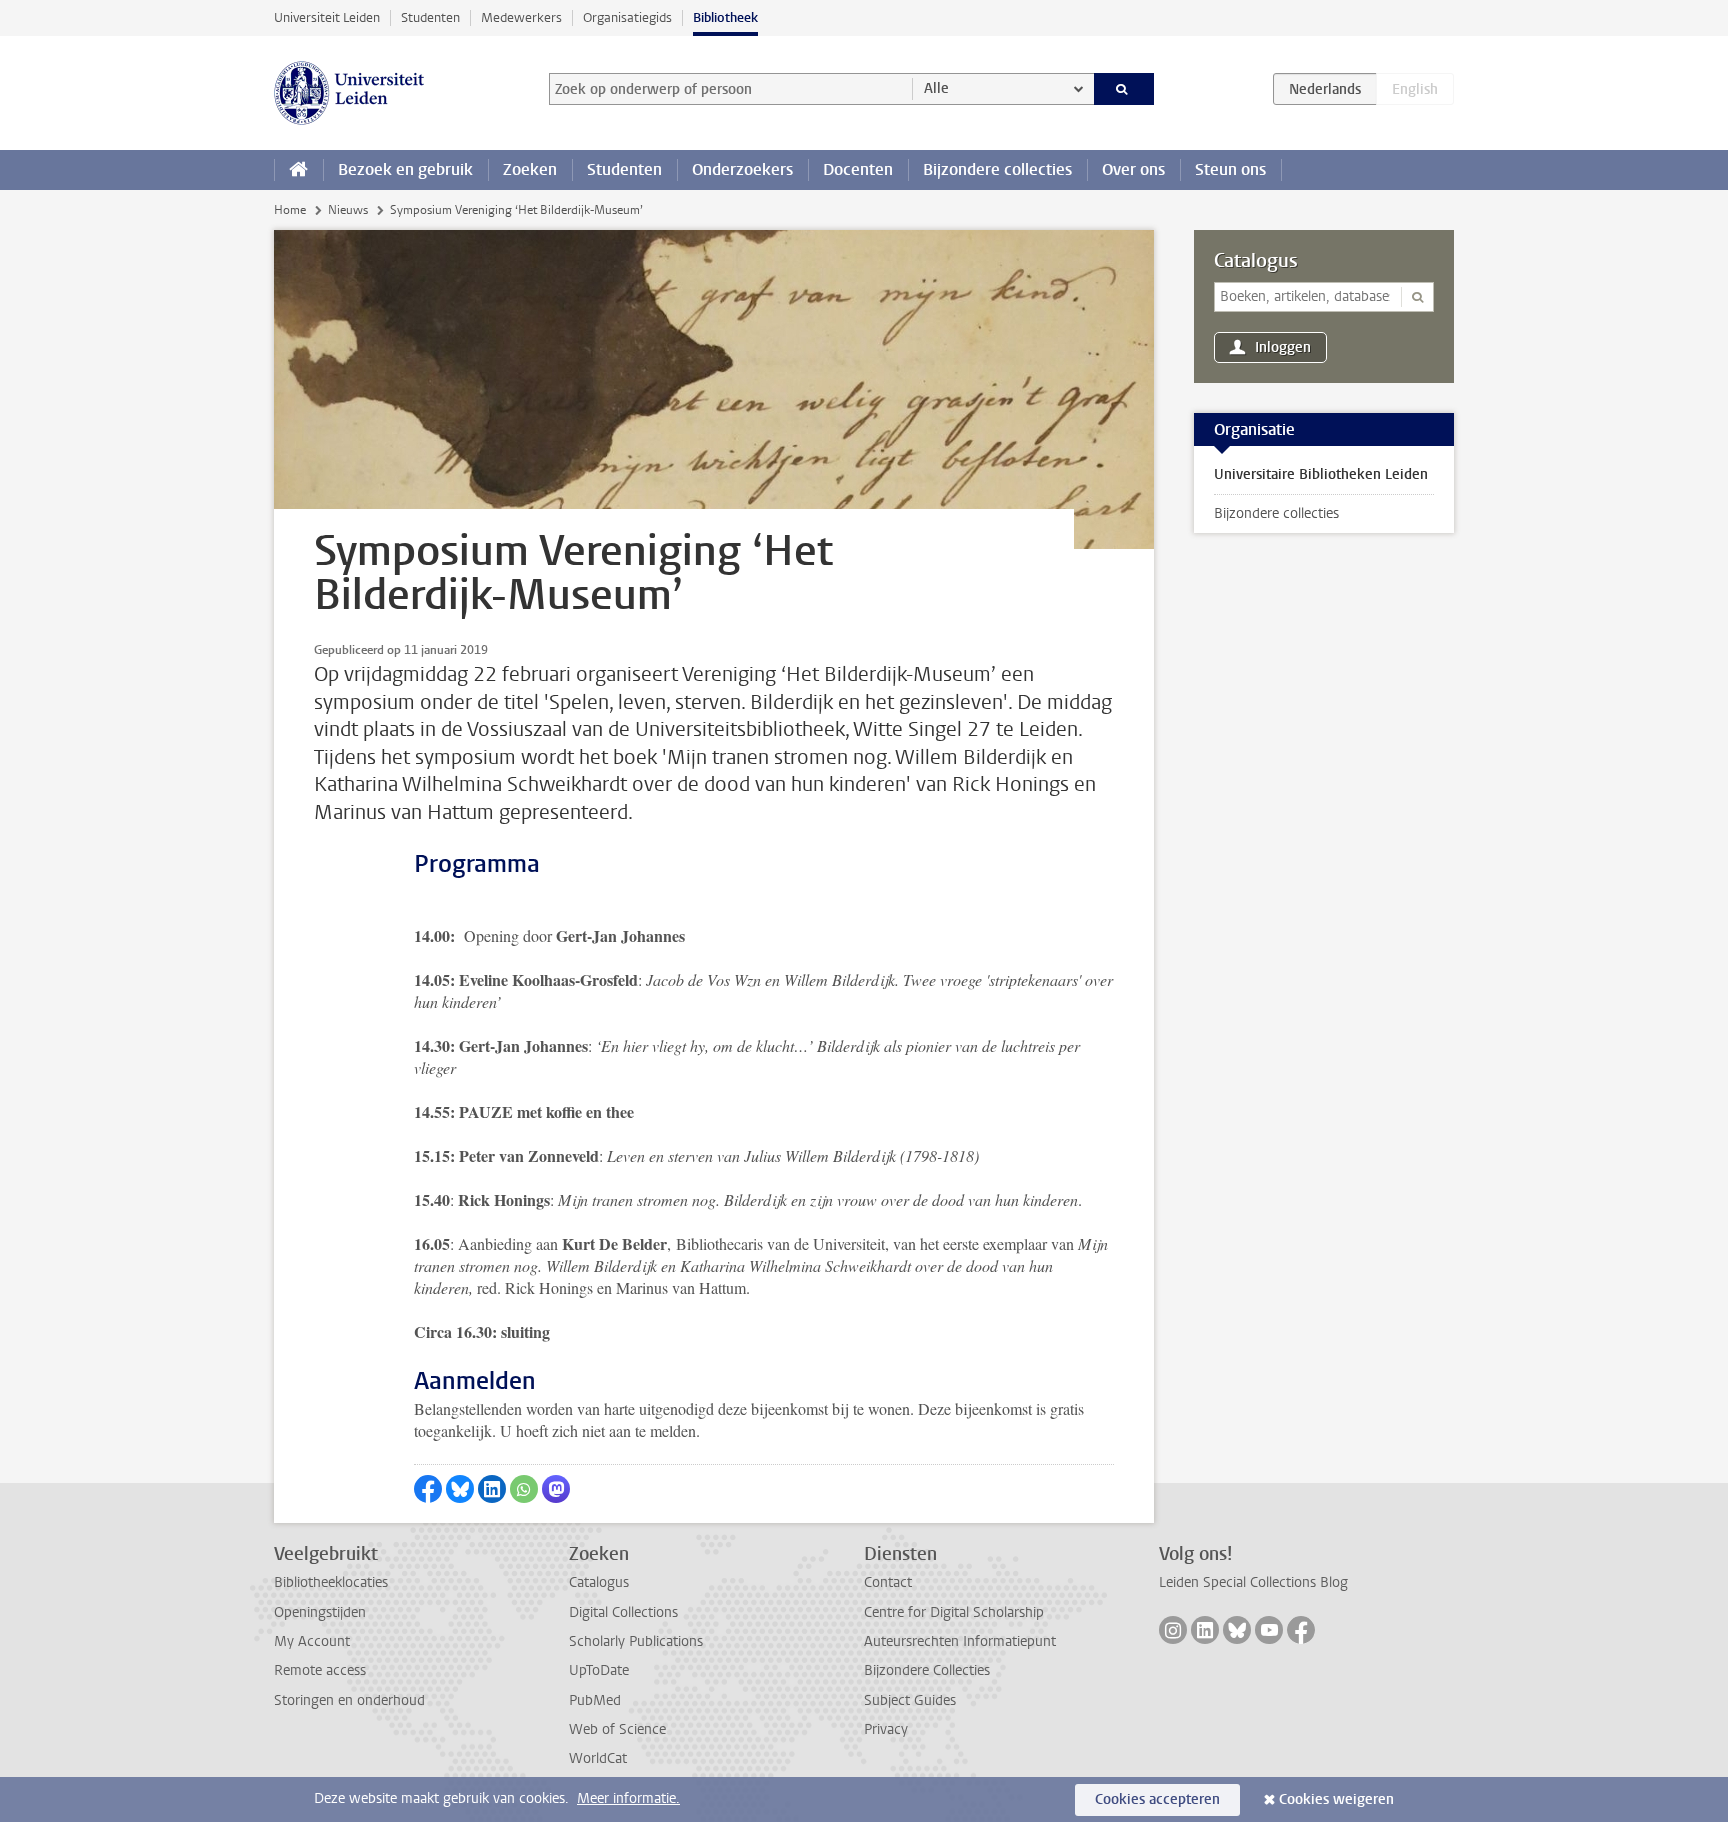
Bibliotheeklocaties (331, 1582)
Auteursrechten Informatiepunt (960, 1641)
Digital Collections (623, 1612)
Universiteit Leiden (327, 17)
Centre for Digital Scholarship (954, 1612)
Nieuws (348, 210)
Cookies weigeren (1336, 1799)
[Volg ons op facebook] (1301, 1630)
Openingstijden (320, 1612)
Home (290, 210)
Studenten (430, 17)
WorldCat (598, 1758)
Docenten (858, 169)
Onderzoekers (742, 169)
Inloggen (1283, 347)
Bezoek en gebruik (405, 169)
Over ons (1133, 169)
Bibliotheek (725, 17)
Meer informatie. (628, 1798)
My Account (312, 1641)
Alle (936, 88)
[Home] (298, 170)
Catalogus (1256, 261)
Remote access (320, 1670)
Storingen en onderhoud (349, 1700)
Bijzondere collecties (997, 169)
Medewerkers (521, 17)
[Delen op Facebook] (428, 1489)
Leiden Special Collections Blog (1253, 1582)
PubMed (595, 1700)
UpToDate (599, 1670)
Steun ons (1230, 169)
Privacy (886, 1729)
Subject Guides (910, 1700)
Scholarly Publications (636, 1641)
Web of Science (617, 1729)
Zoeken (530, 169)
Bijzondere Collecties (927, 1670)
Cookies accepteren (1157, 1799)
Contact (888, 1582)
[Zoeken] (1124, 89)
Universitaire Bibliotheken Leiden (1321, 474)
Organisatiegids (627, 17)
